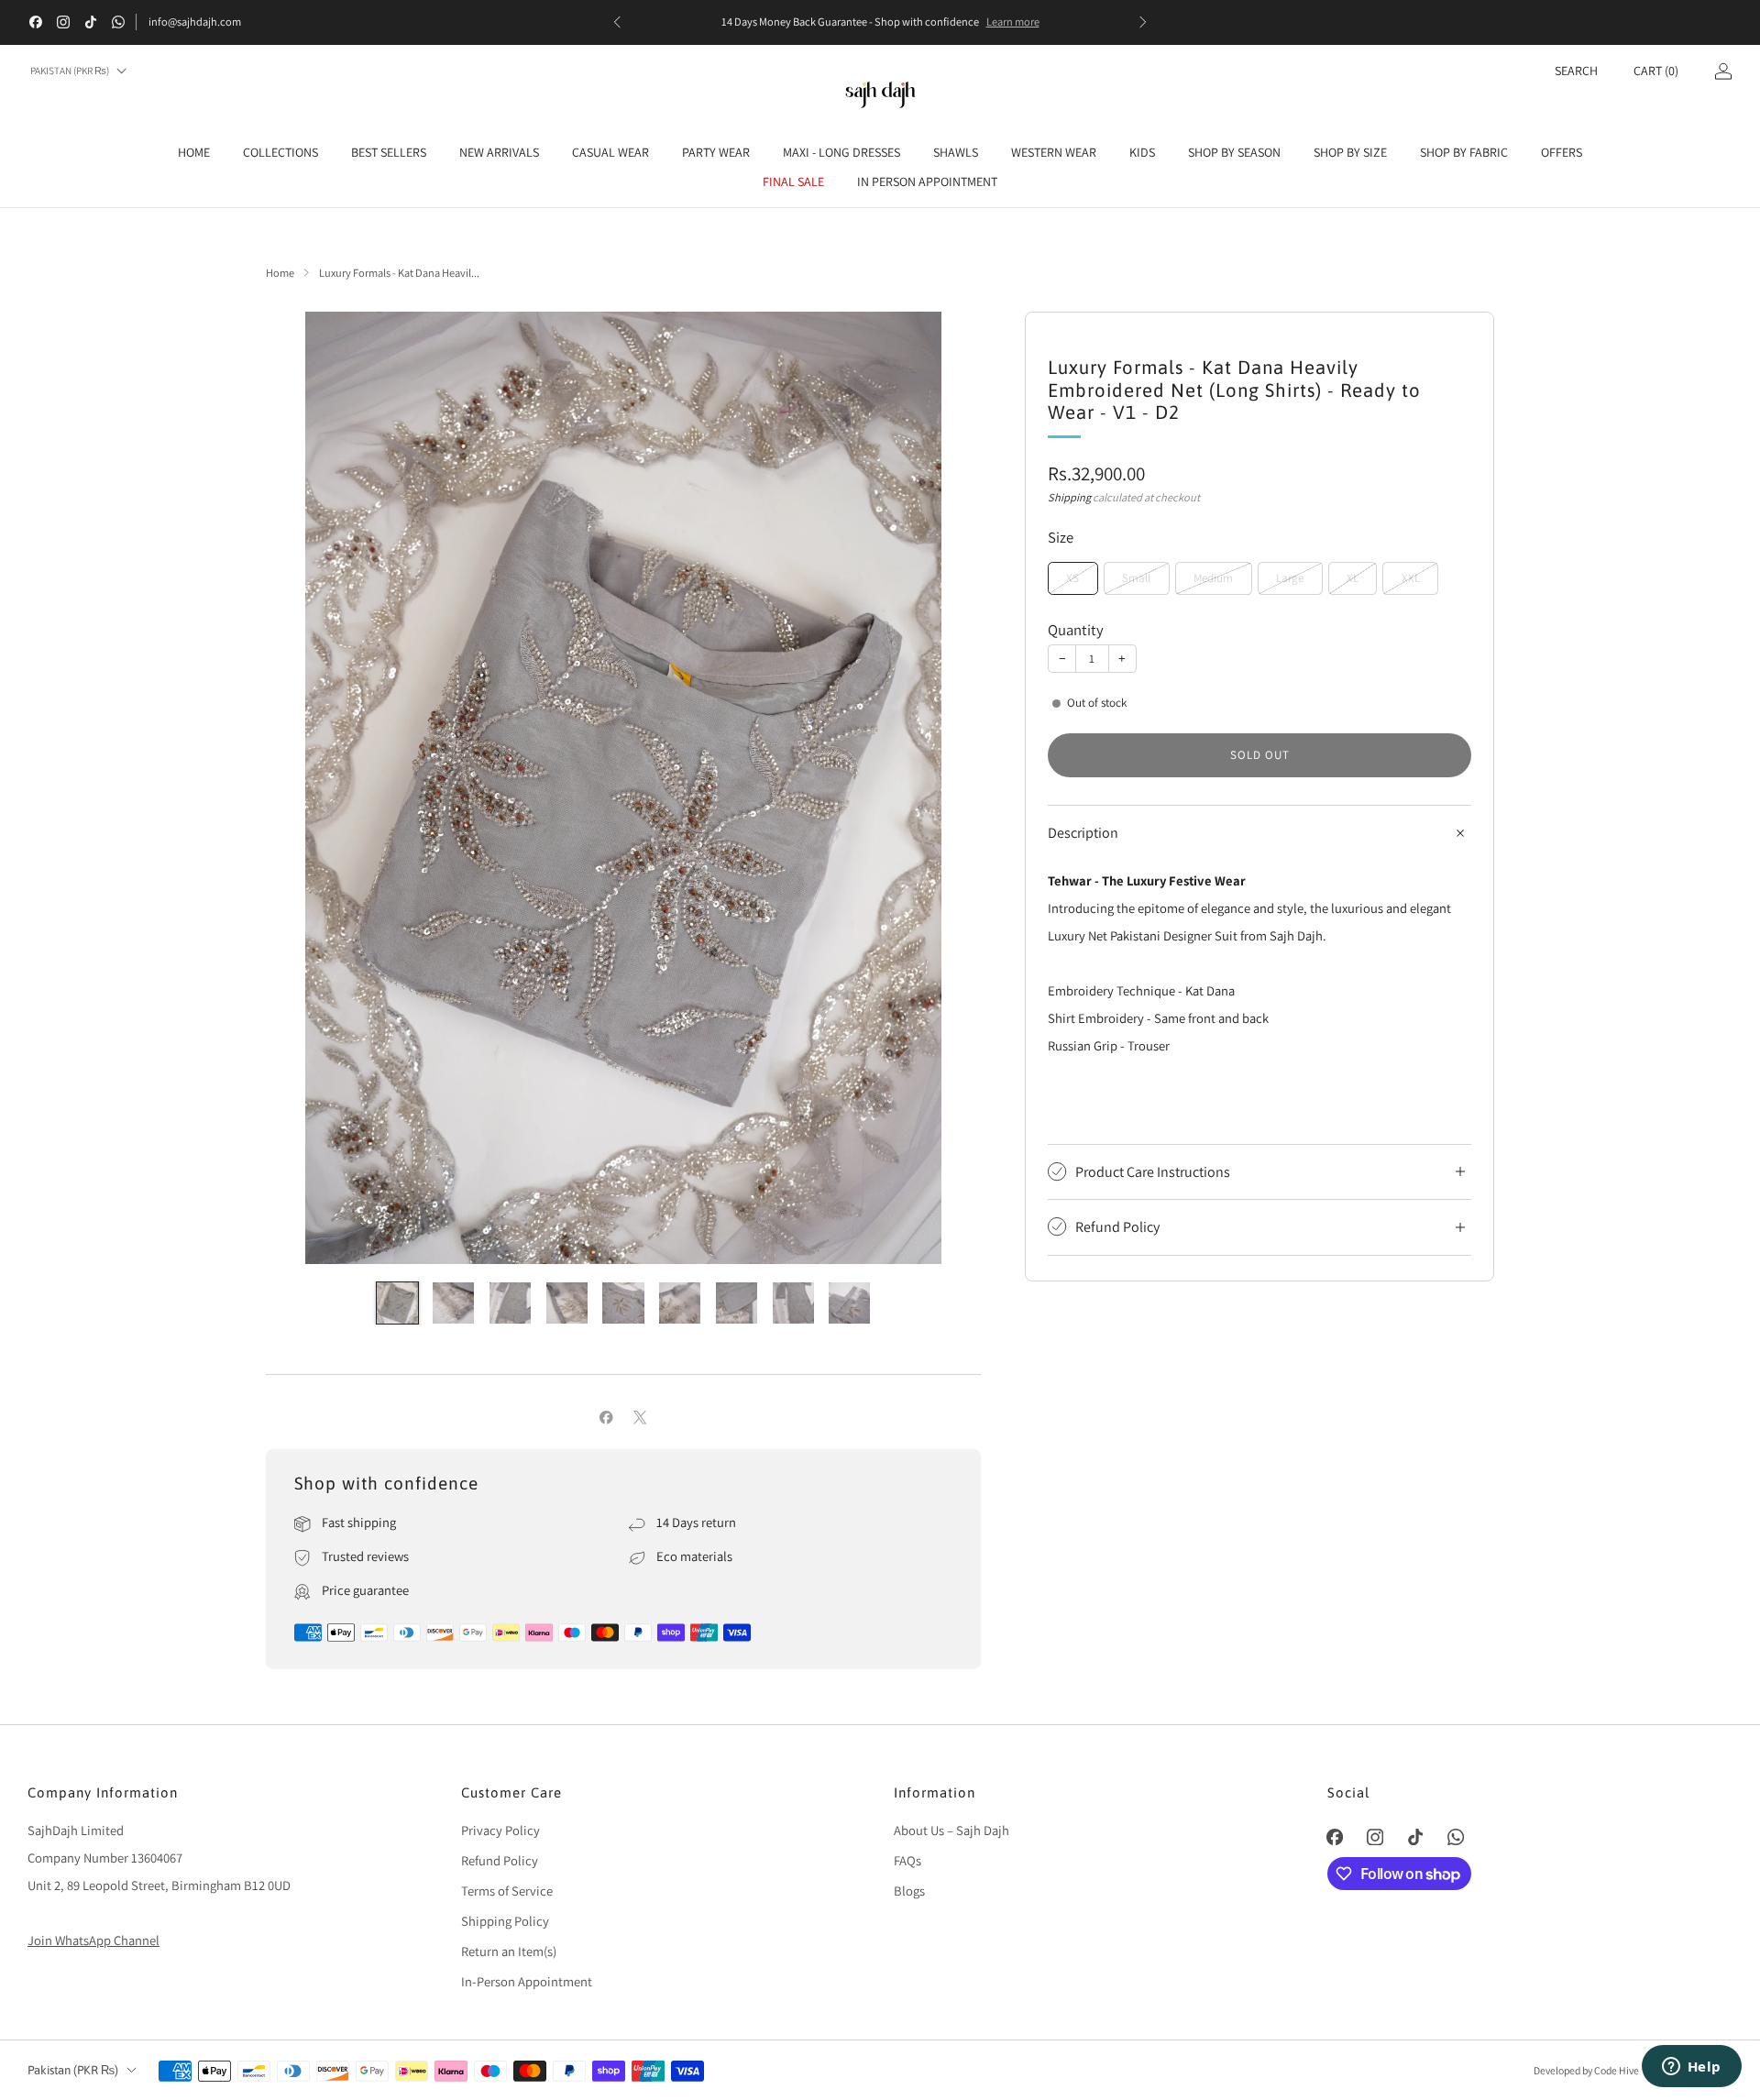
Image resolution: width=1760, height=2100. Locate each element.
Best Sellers (389, 152)
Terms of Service (507, 1891)
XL (1353, 578)
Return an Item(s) (509, 1951)
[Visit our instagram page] (63, 22)
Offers (1562, 152)
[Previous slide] (302, 788)
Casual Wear (610, 152)
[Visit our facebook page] (36, 22)
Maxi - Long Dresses (841, 152)
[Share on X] (640, 1418)
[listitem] (880, 22)
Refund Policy (500, 1860)
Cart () (1656, 71)
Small (1136, 578)
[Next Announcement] (1143, 22)
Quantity (1076, 630)
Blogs (909, 1891)
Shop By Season (1234, 152)
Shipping (1069, 497)
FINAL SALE (793, 181)
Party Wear (716, 152)
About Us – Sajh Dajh (951, 1830)
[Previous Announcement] (617, 22)
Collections (280, 152)
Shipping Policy (505, 1921)
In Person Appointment (927, 181)
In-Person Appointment (527, 1981)
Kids (1142, 152)
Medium (1213, 578)
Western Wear (1054, 152)
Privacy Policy (500, 1830)
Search (1576, 71)
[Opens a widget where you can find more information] (1691, 2068)
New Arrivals (499, 152)
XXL (1411, 578)
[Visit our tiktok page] (91, 22)
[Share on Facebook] (607, 1418)
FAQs (907, 1860)
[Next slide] (945, 788)
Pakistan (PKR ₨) (70, 71)
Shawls (956, 152)
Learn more (1013, 22)
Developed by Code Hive (1587, 2070)
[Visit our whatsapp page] (118, 22)
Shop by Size (1350, 152)
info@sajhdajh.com (195, 22)
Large (1290, 578)
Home (194, 152)
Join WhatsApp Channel (93, 1940)
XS (1072, 578)
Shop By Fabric (1464, 152)
